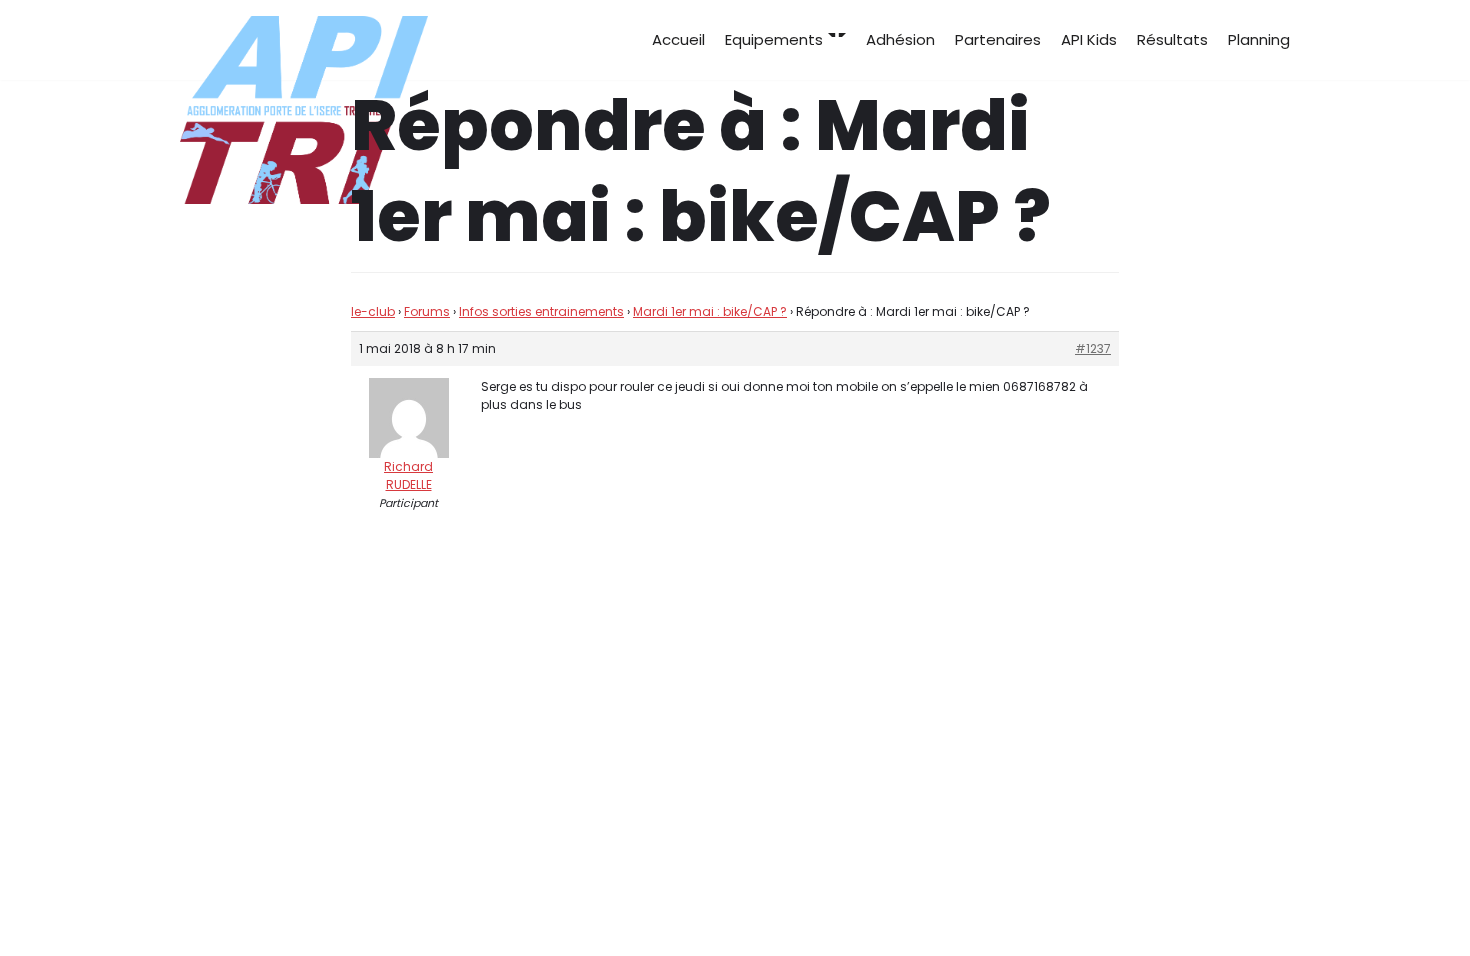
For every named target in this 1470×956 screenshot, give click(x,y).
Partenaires (998, 39)
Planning (1259, 39)
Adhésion (900, 39)
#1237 (1093, 348)
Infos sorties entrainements (541, 311)
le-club (373, 311)
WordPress (380, 903)
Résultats (1172, 39)
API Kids (1089, 39)
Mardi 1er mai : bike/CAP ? (710, 311)
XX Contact (1247, 903)
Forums (427, 311)
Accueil (678, 39)
